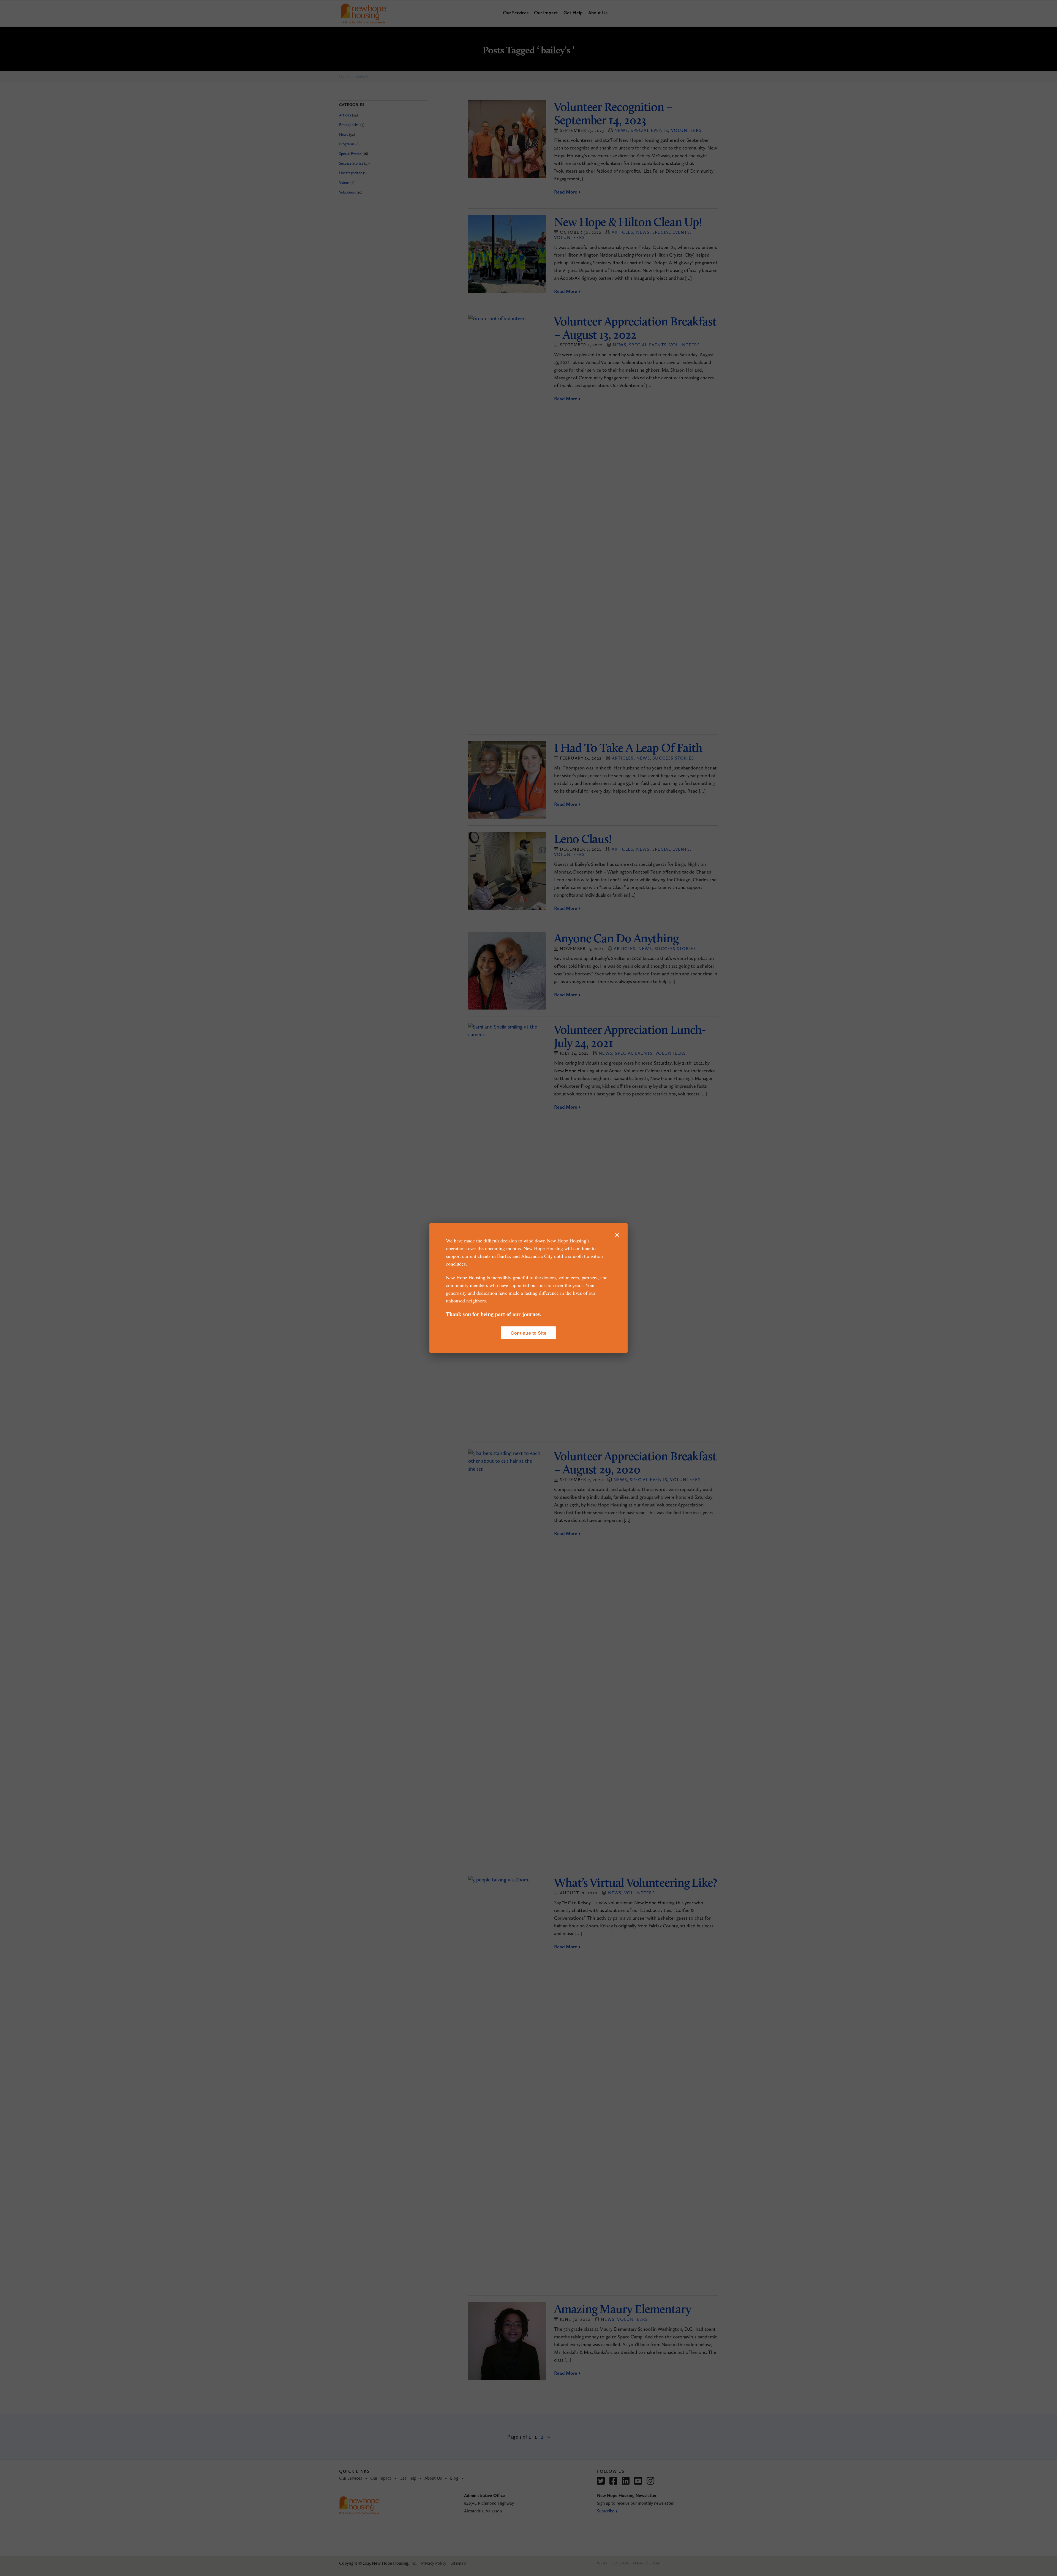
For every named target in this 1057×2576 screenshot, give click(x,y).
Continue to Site (528, 1333)
